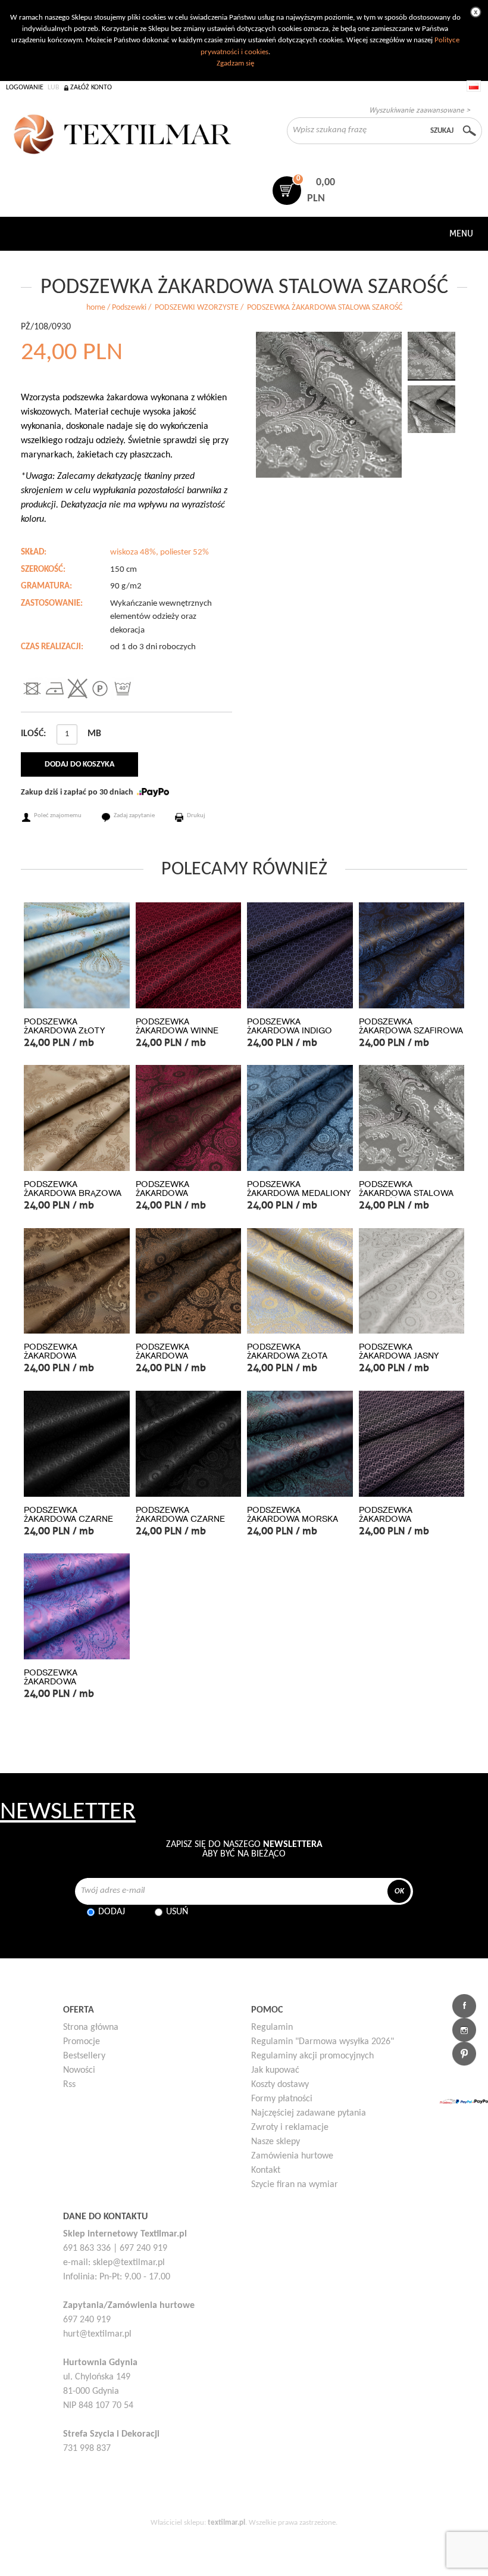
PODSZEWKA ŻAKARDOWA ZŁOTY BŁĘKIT (64, 1031)
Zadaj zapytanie (134, 816)
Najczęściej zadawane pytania (309, 2113)
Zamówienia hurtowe (292, 2156)
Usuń (177, 1912)
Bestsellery (84, 2056)
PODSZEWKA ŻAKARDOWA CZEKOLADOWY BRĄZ (182, 1356)
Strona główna (91, 2027)
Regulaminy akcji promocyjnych (312, 2056)
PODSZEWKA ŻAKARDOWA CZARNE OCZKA (68, 1519)
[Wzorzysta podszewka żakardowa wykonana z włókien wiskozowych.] (329, 405)
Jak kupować (275, 2070)
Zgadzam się (235, 63)
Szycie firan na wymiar (295, 2185)
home (96, 308)
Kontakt (266, 2170)
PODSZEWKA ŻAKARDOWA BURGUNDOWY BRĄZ (180, 1193)
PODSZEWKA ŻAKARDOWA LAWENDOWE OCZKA (403, 1519)
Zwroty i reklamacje (290, 2128)
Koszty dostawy (280, 2085)
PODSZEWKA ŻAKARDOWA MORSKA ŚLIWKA (293, 1519)
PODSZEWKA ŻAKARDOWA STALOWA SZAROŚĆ (406, 1193)
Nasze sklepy (276, 2142)
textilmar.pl (226, 2523)
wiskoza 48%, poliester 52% (159, 552)
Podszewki (129, 308)
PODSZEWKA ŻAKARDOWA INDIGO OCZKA (290, 1031)
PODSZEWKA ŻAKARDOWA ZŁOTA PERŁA (287, 1356)
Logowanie (25, 88)
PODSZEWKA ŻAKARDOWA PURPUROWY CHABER (71, 1682)
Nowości (79, 2070)
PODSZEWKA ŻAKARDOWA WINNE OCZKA (177, 1031)
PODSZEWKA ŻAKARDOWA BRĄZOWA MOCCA (73, 1193)
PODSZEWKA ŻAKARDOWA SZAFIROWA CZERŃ (411, 1031)
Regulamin (272, 2027)
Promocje (82, 2042)
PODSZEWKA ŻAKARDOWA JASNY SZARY (399, 1356)
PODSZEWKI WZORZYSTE (197, 308)
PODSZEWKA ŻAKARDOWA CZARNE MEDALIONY (180, 1519)
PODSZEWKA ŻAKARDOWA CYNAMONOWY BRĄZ (68, 1356)
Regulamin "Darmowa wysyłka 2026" (323, 2042)
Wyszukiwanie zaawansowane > (420, 110)
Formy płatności (282, 2099)
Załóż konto (91, 88)
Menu (461, 233)
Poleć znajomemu (58, 816)
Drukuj (196, 816)
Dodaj (112, 1912)
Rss (69, 2085)
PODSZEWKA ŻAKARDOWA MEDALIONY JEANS (299, 1193)
